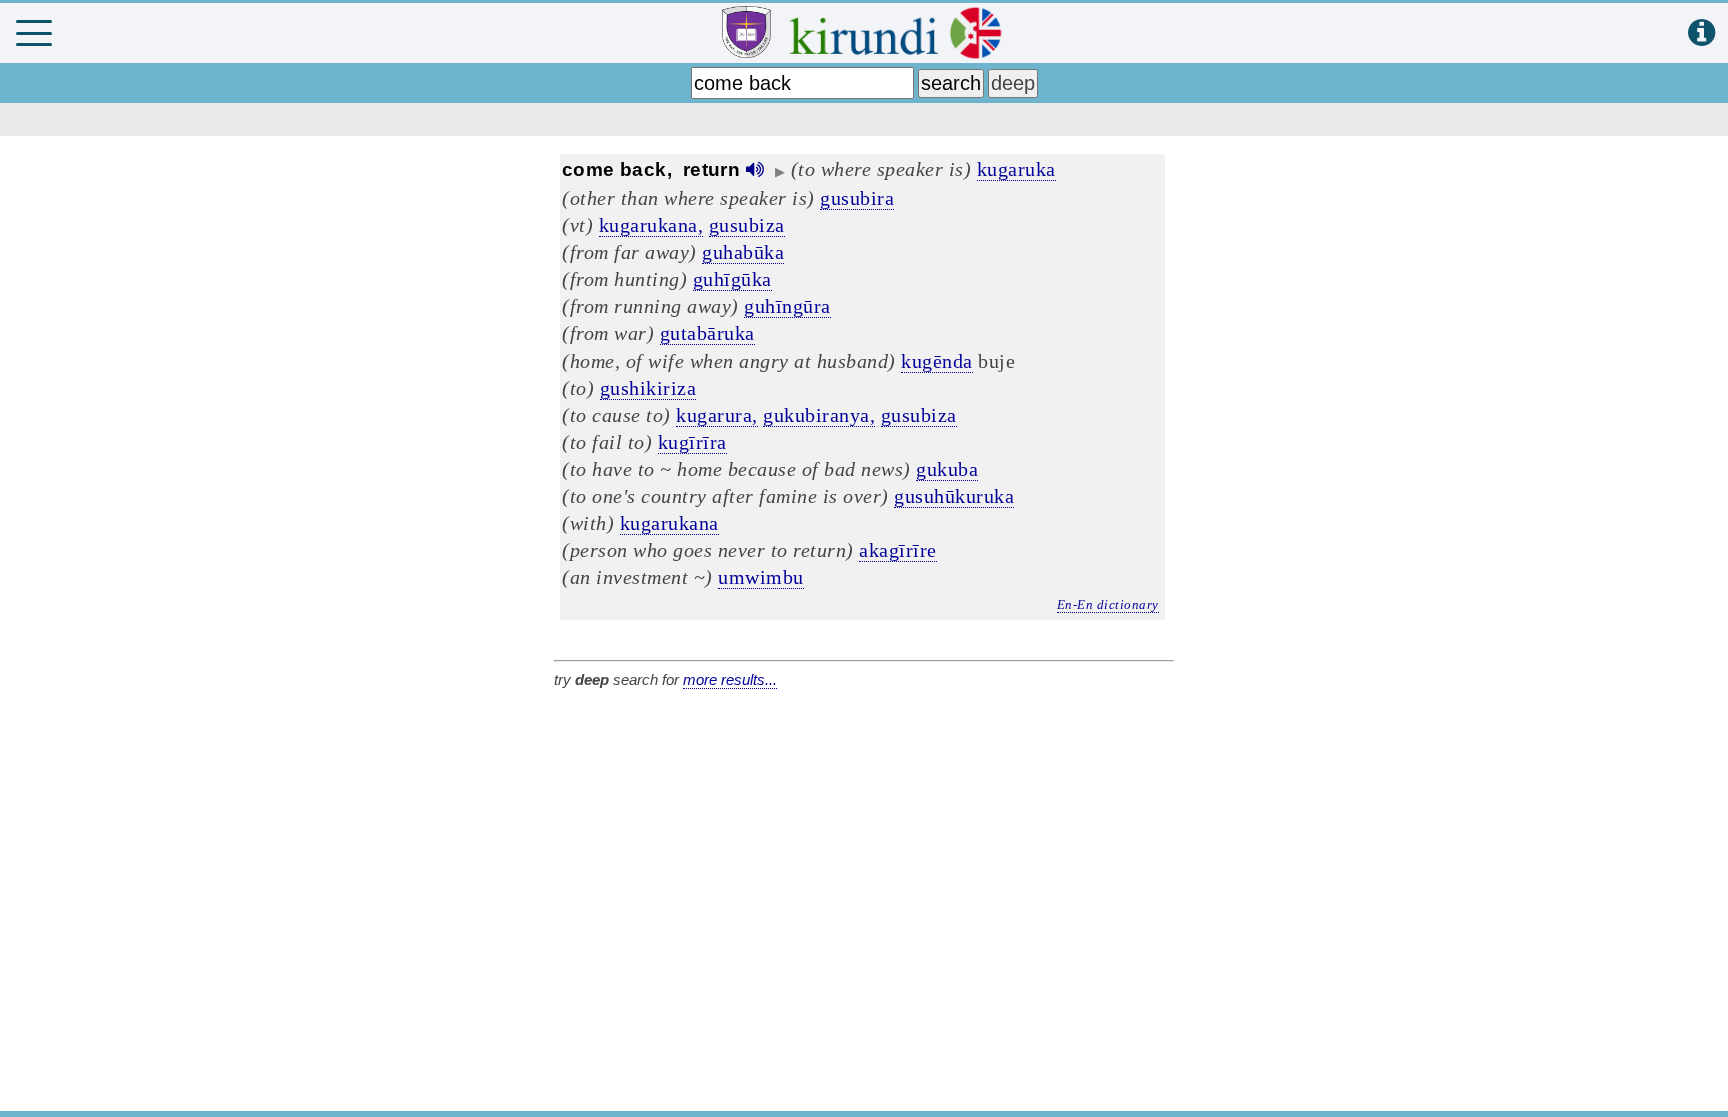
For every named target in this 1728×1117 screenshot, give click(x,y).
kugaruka (1016, 169)
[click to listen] (755, 169)
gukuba (947, 469)
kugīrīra (692, 442)
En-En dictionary (1108, 604)
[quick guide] (1701, 33)
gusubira (857, 198)
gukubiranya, (819, 415)
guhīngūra (787, 306)
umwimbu (761, 577)
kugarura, (717, 415)
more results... (730, 679)
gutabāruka (707, 333)
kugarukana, (651, 225)
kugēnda (937, 361)
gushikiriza (648, 388)
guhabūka (743, 252)
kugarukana (669, 523)
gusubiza (747, 225)
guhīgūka (732, 279)
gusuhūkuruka (954, 496)
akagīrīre (898, 550)
